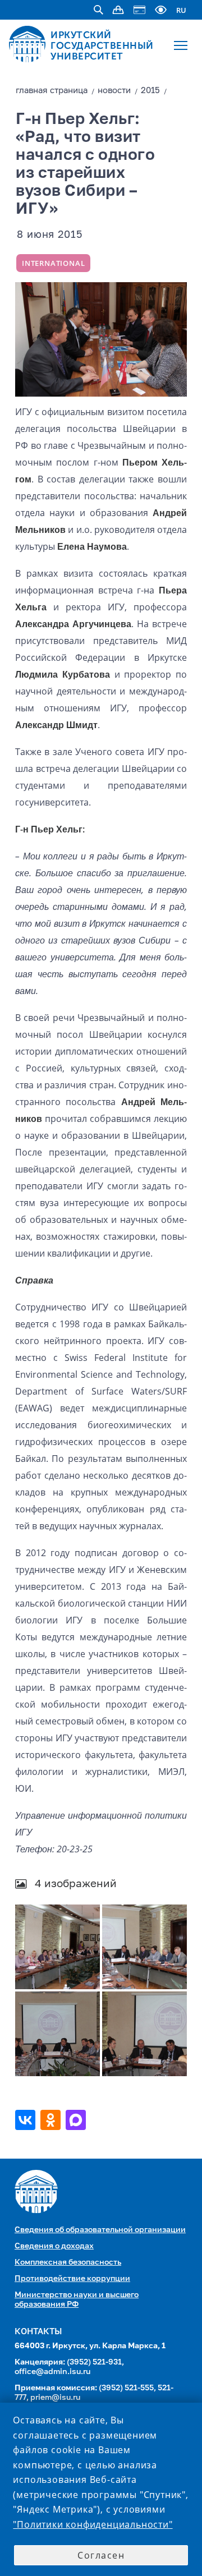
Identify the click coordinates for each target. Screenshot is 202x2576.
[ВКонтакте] (27, 2120)
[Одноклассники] (52, 2120)
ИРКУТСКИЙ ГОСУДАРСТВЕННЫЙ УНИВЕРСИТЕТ (102, 45)
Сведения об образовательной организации (100, 2230)
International (53, 263)
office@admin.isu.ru (52, 2372)
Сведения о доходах (54, 2246)
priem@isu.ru (55, 2398)
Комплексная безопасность (68, 2262)
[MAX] (77, 2120)
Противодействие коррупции (72, 2279)
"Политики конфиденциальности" (93, 2524)
